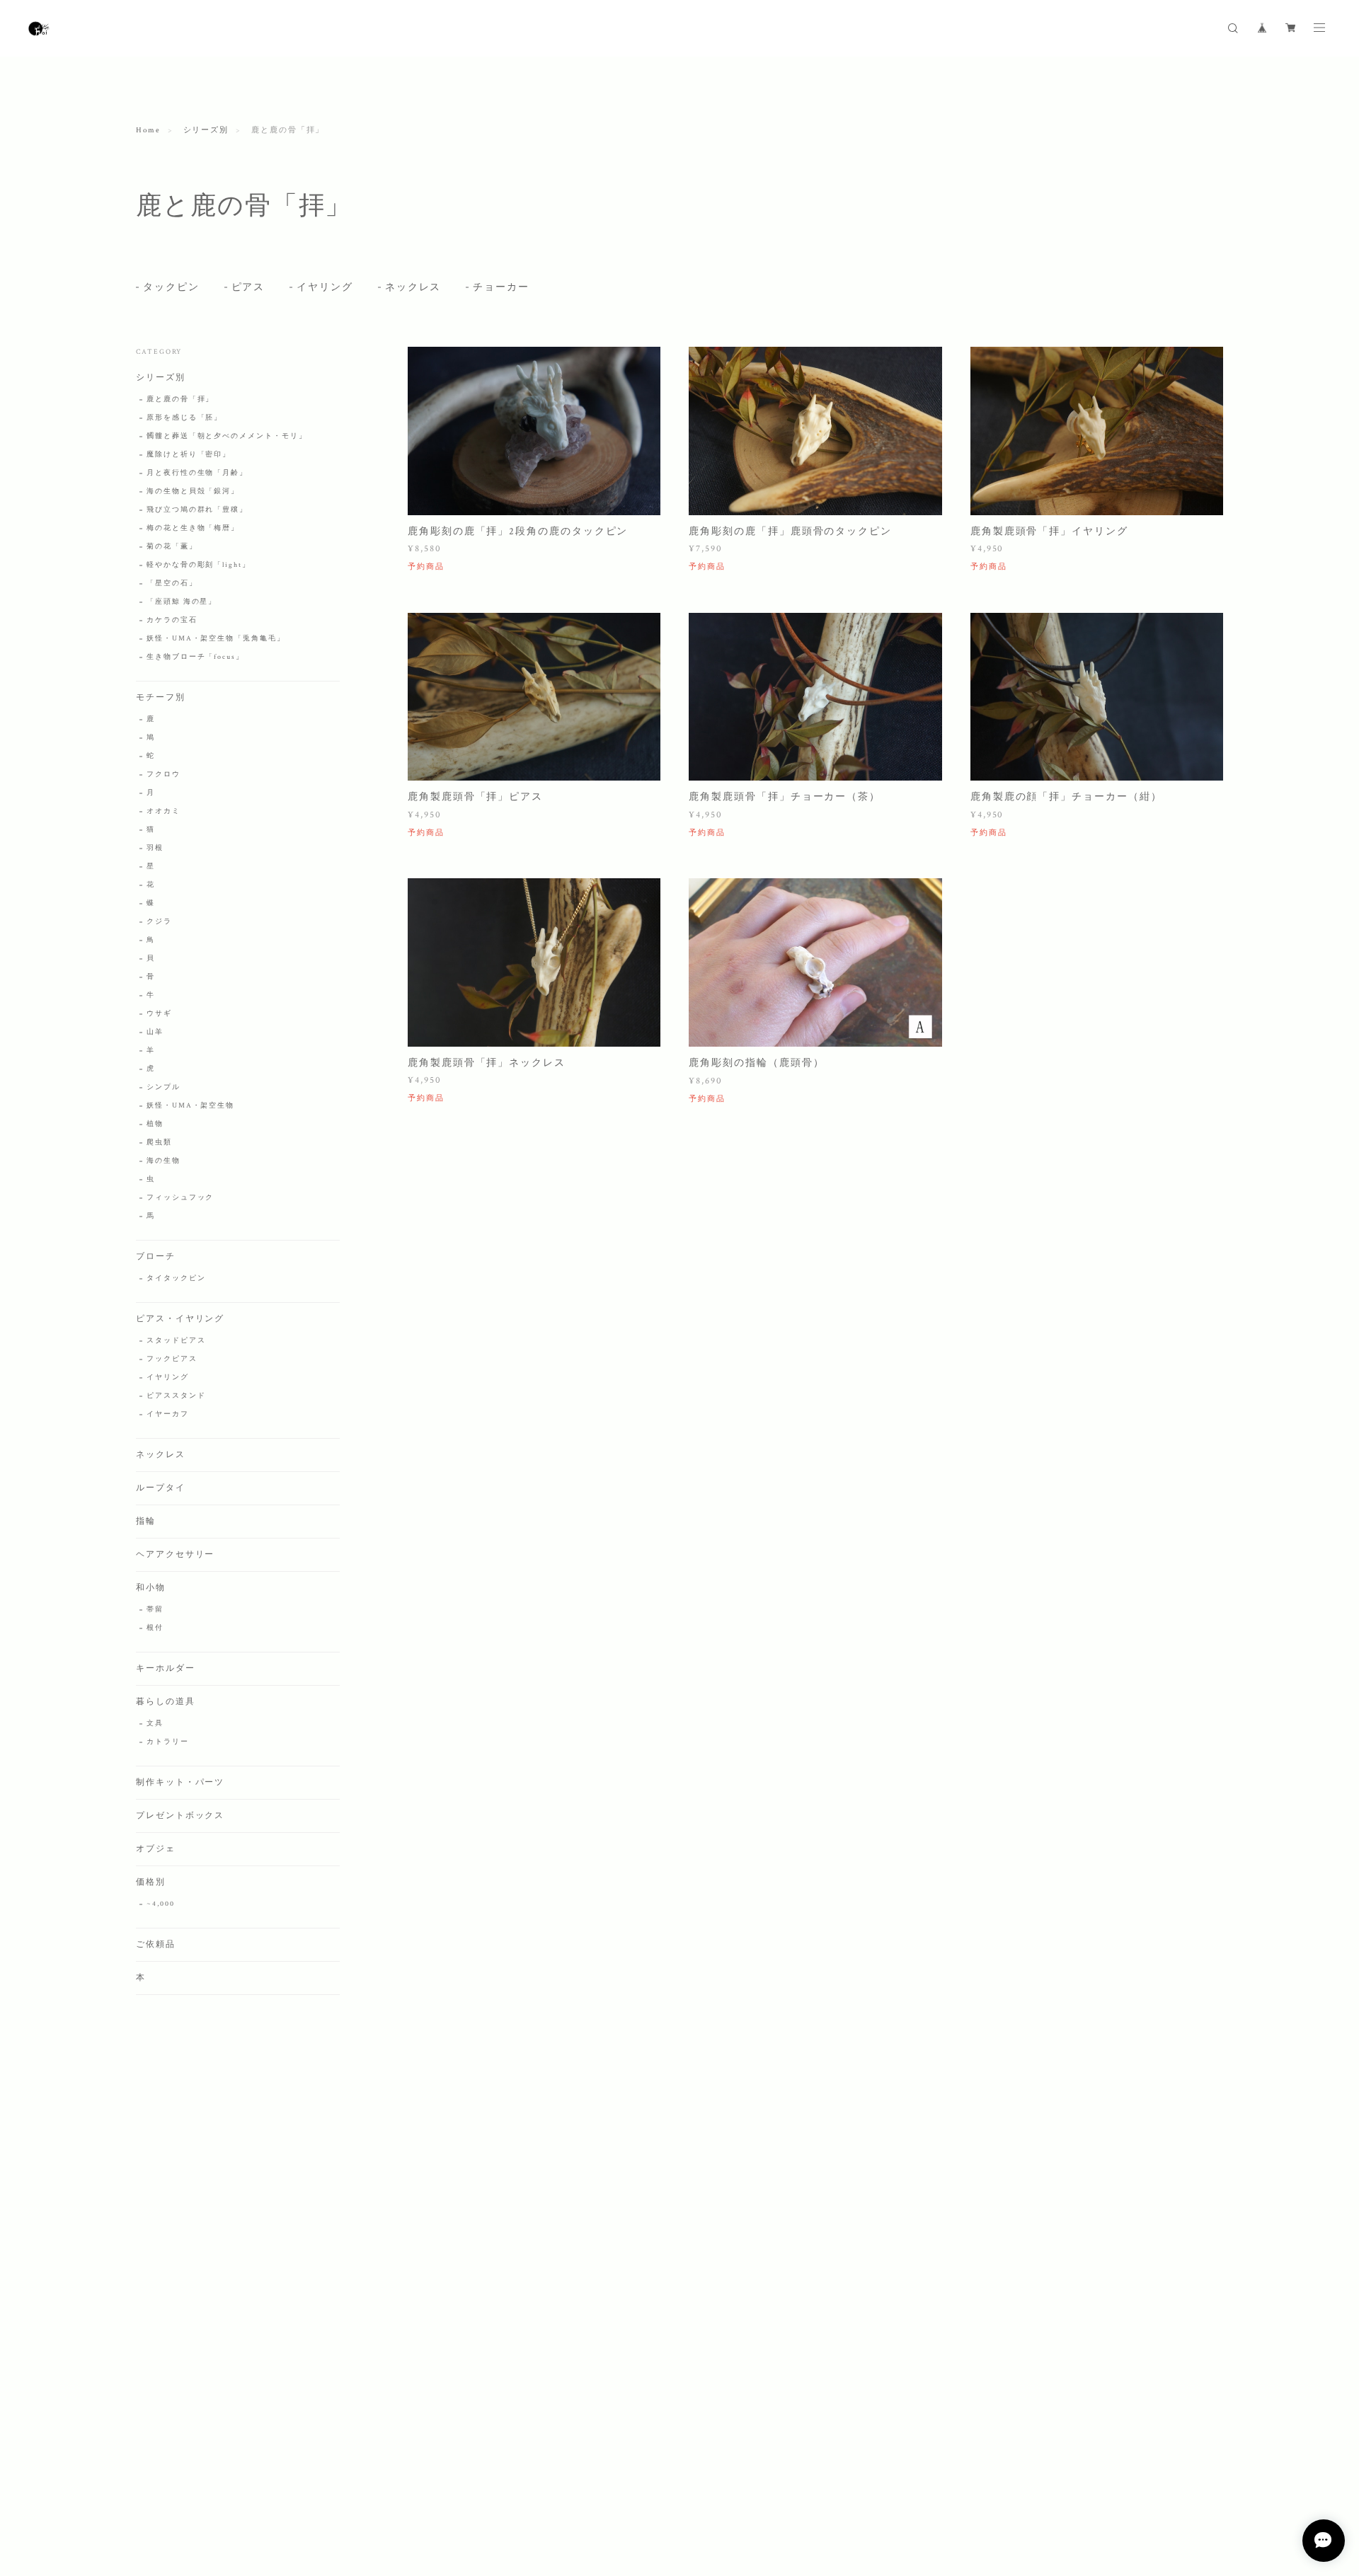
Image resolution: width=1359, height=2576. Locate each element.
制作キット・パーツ (180, 1782)
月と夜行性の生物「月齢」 (197, 473)
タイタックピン (176, 1278)
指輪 (146, 1521)
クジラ (159, 922)
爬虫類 (159, 1143)
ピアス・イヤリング (180, 1319)
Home (148, 130)
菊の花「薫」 (172, 547)
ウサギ (159, 1014)
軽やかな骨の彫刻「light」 (199, 565)
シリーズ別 (206, 130)
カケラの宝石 (172, 620)
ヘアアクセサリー (175, 1554)
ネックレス (413, 287)
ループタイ (161, 1488)
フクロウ (164, 775)
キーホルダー (166, 1668)
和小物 (151, 1588)
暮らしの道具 (166, 1702)
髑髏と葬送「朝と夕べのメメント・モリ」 (226, 436)
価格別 (151, 1882)
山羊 (155, 1032)
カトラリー (168, 1742)
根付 (155, 1628)
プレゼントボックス (180, 1816)
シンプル (164, 1087)
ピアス (248, 287)
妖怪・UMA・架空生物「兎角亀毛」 (216, 639)
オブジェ (156, 1849)
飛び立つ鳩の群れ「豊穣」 (197, 510)
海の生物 (164, 1161)
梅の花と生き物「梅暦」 (193, 528)
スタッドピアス (176, 1341)
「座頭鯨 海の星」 (182, 602)
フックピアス (172, 1359)
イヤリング (325, 287)
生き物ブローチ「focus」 (195, 657)
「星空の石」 (172, 583)
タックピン (171, 287)
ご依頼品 (156, 1944)
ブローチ (156, 1257)
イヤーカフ (168, 1414)
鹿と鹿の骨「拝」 (180, 399)
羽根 (155, 848)
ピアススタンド (176, 1396)
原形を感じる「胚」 (184, 418)
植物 (155, 1124)
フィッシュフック (180, 1198)
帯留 (155, 1610)
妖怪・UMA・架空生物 (190, 1106)
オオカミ (164, 811)
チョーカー (501, 287)
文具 (155, 1724)
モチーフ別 (161, 697)
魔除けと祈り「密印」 (189, 455)
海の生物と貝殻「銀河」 (193, 491)
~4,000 (161, 1904)
